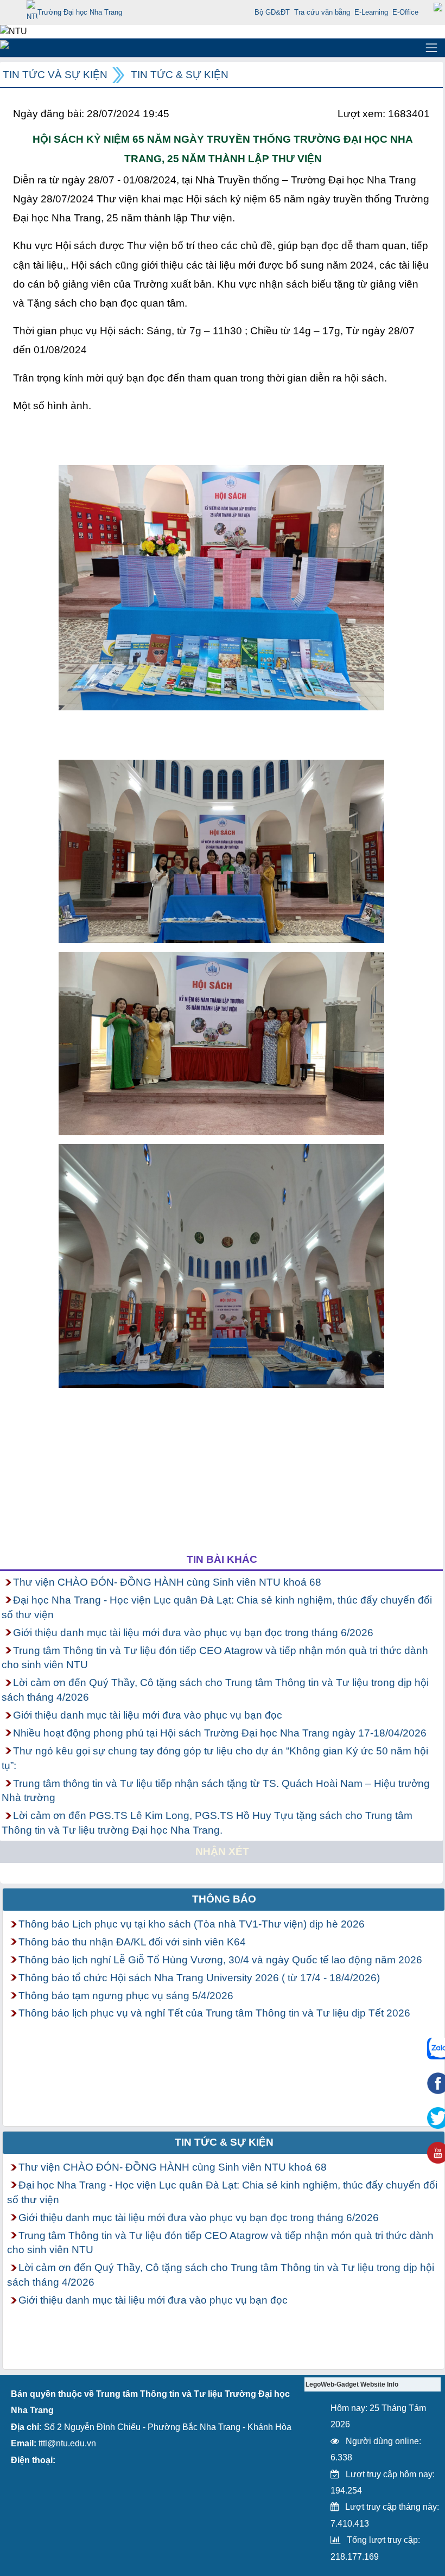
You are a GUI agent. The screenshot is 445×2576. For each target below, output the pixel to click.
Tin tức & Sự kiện (180, 75)
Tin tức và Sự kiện (55, 75)
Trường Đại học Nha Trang (80, 12)
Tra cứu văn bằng (322, 12)
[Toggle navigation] (431, 48)
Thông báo (224, 1899)
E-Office (405, 12)
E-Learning (371, 12)
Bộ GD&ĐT (272, 12)
